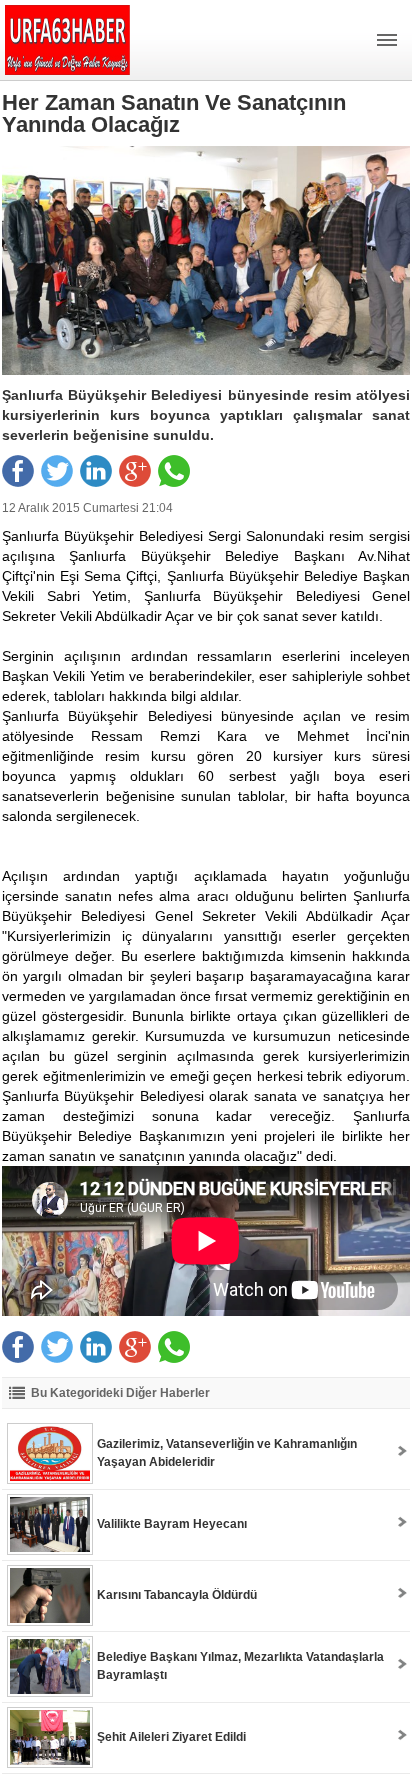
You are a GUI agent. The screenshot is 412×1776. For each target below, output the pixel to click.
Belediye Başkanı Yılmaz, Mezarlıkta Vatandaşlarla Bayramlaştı (240, 1666)
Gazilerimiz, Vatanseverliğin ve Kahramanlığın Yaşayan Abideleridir (227, 1453)
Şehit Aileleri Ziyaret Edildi (171, 1737)
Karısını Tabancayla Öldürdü (177, 1595)
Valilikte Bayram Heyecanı (172, 1524)
